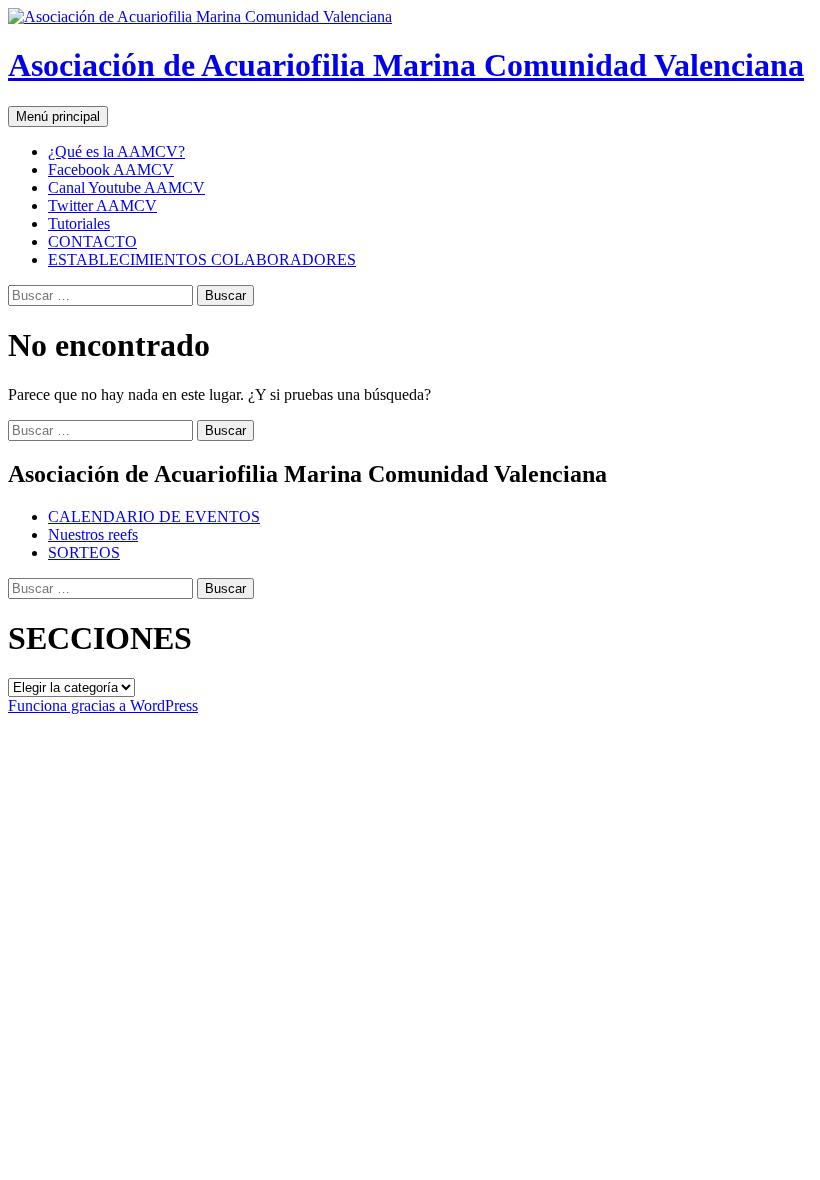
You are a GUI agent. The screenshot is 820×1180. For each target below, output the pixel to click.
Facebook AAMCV (111, 169)
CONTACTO (92, 241)
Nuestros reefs (93, 534)
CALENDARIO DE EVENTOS (154, 516)
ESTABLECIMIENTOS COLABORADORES (202, 259)
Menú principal (58, 116)
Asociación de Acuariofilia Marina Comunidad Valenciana (406, 65)
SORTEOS (84, 552)
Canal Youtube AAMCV (126, 187)
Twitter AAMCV (102, 205)
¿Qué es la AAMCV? (116, 151)
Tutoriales (79, 223)
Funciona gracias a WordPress (103, 705)
